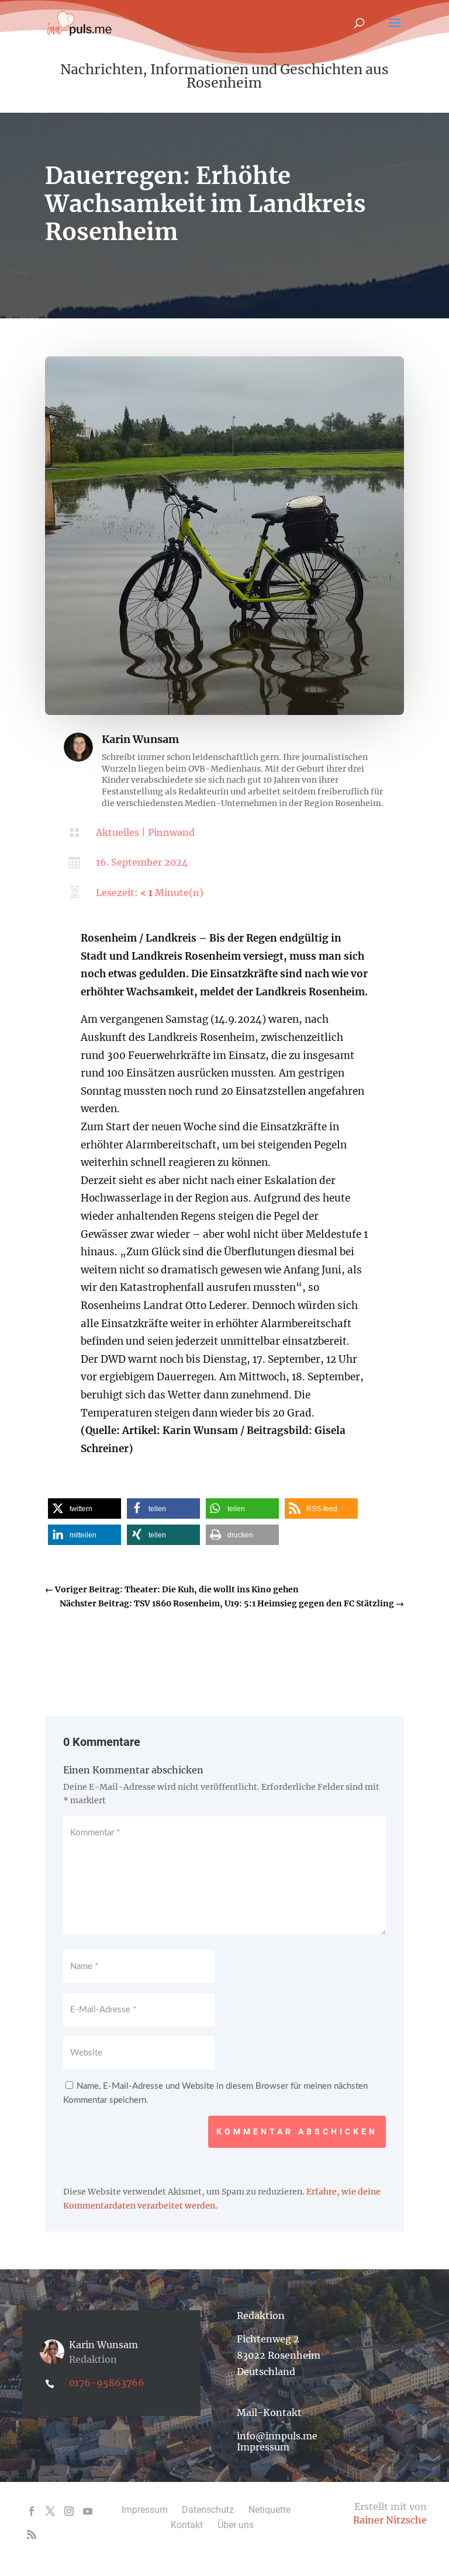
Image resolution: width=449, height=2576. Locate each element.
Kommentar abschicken (297, 2131)
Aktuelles (118, 832)
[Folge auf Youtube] (88, 2511)
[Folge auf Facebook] (32, 2511)
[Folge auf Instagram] (69, 2511)
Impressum (263, 2447)
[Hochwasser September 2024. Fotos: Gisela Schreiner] (224, 712)
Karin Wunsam (140, 739)
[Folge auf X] (50, 2511)
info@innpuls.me (277, 2436)
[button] (84, 1509)
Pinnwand (171, 832)
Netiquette (270, 2510)
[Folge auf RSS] (32, 2535)
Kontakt (187, 2525)
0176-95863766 (107, 2383)
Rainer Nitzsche (390, 2520)
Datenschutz (208, 2510)
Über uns (236, 2525)
